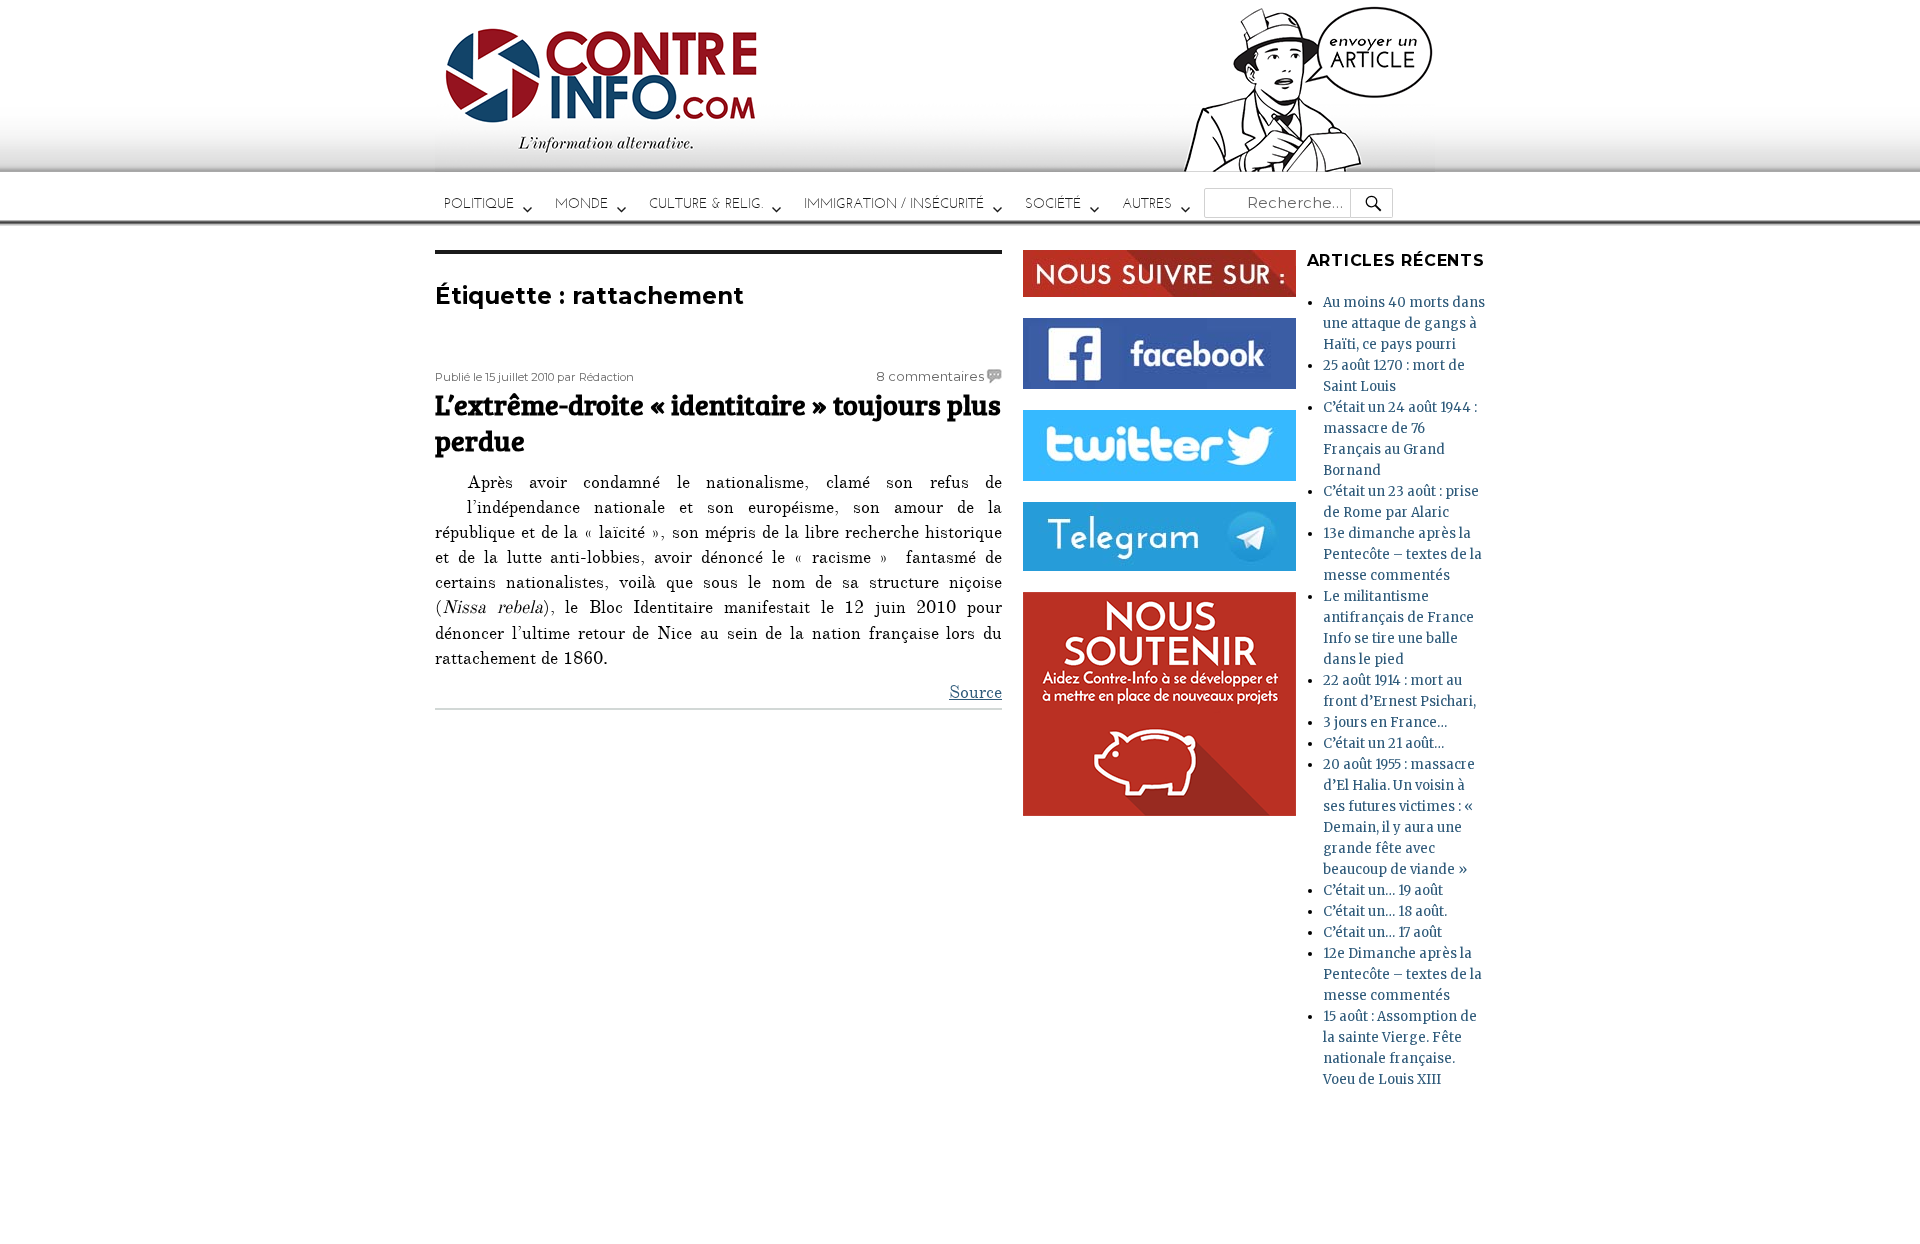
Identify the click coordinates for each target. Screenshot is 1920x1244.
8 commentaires (930, 376)
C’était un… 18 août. (1385, 911)
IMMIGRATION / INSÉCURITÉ (894, 203)
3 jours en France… (1385, 722)
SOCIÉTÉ (1053, 203)
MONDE (581, 203)
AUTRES (1147, 203)
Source (975, 695)
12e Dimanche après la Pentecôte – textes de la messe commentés (1402, 974)
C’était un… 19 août (1383, 890)
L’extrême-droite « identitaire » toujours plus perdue (718, 422)
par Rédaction (595, 377)
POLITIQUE (479, 203)
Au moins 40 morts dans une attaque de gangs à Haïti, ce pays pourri (1404, 323)
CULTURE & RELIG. (706, 203)
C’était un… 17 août (1382, 932)
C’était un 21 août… (1383, 743)
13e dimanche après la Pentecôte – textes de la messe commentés (1402, 554)
